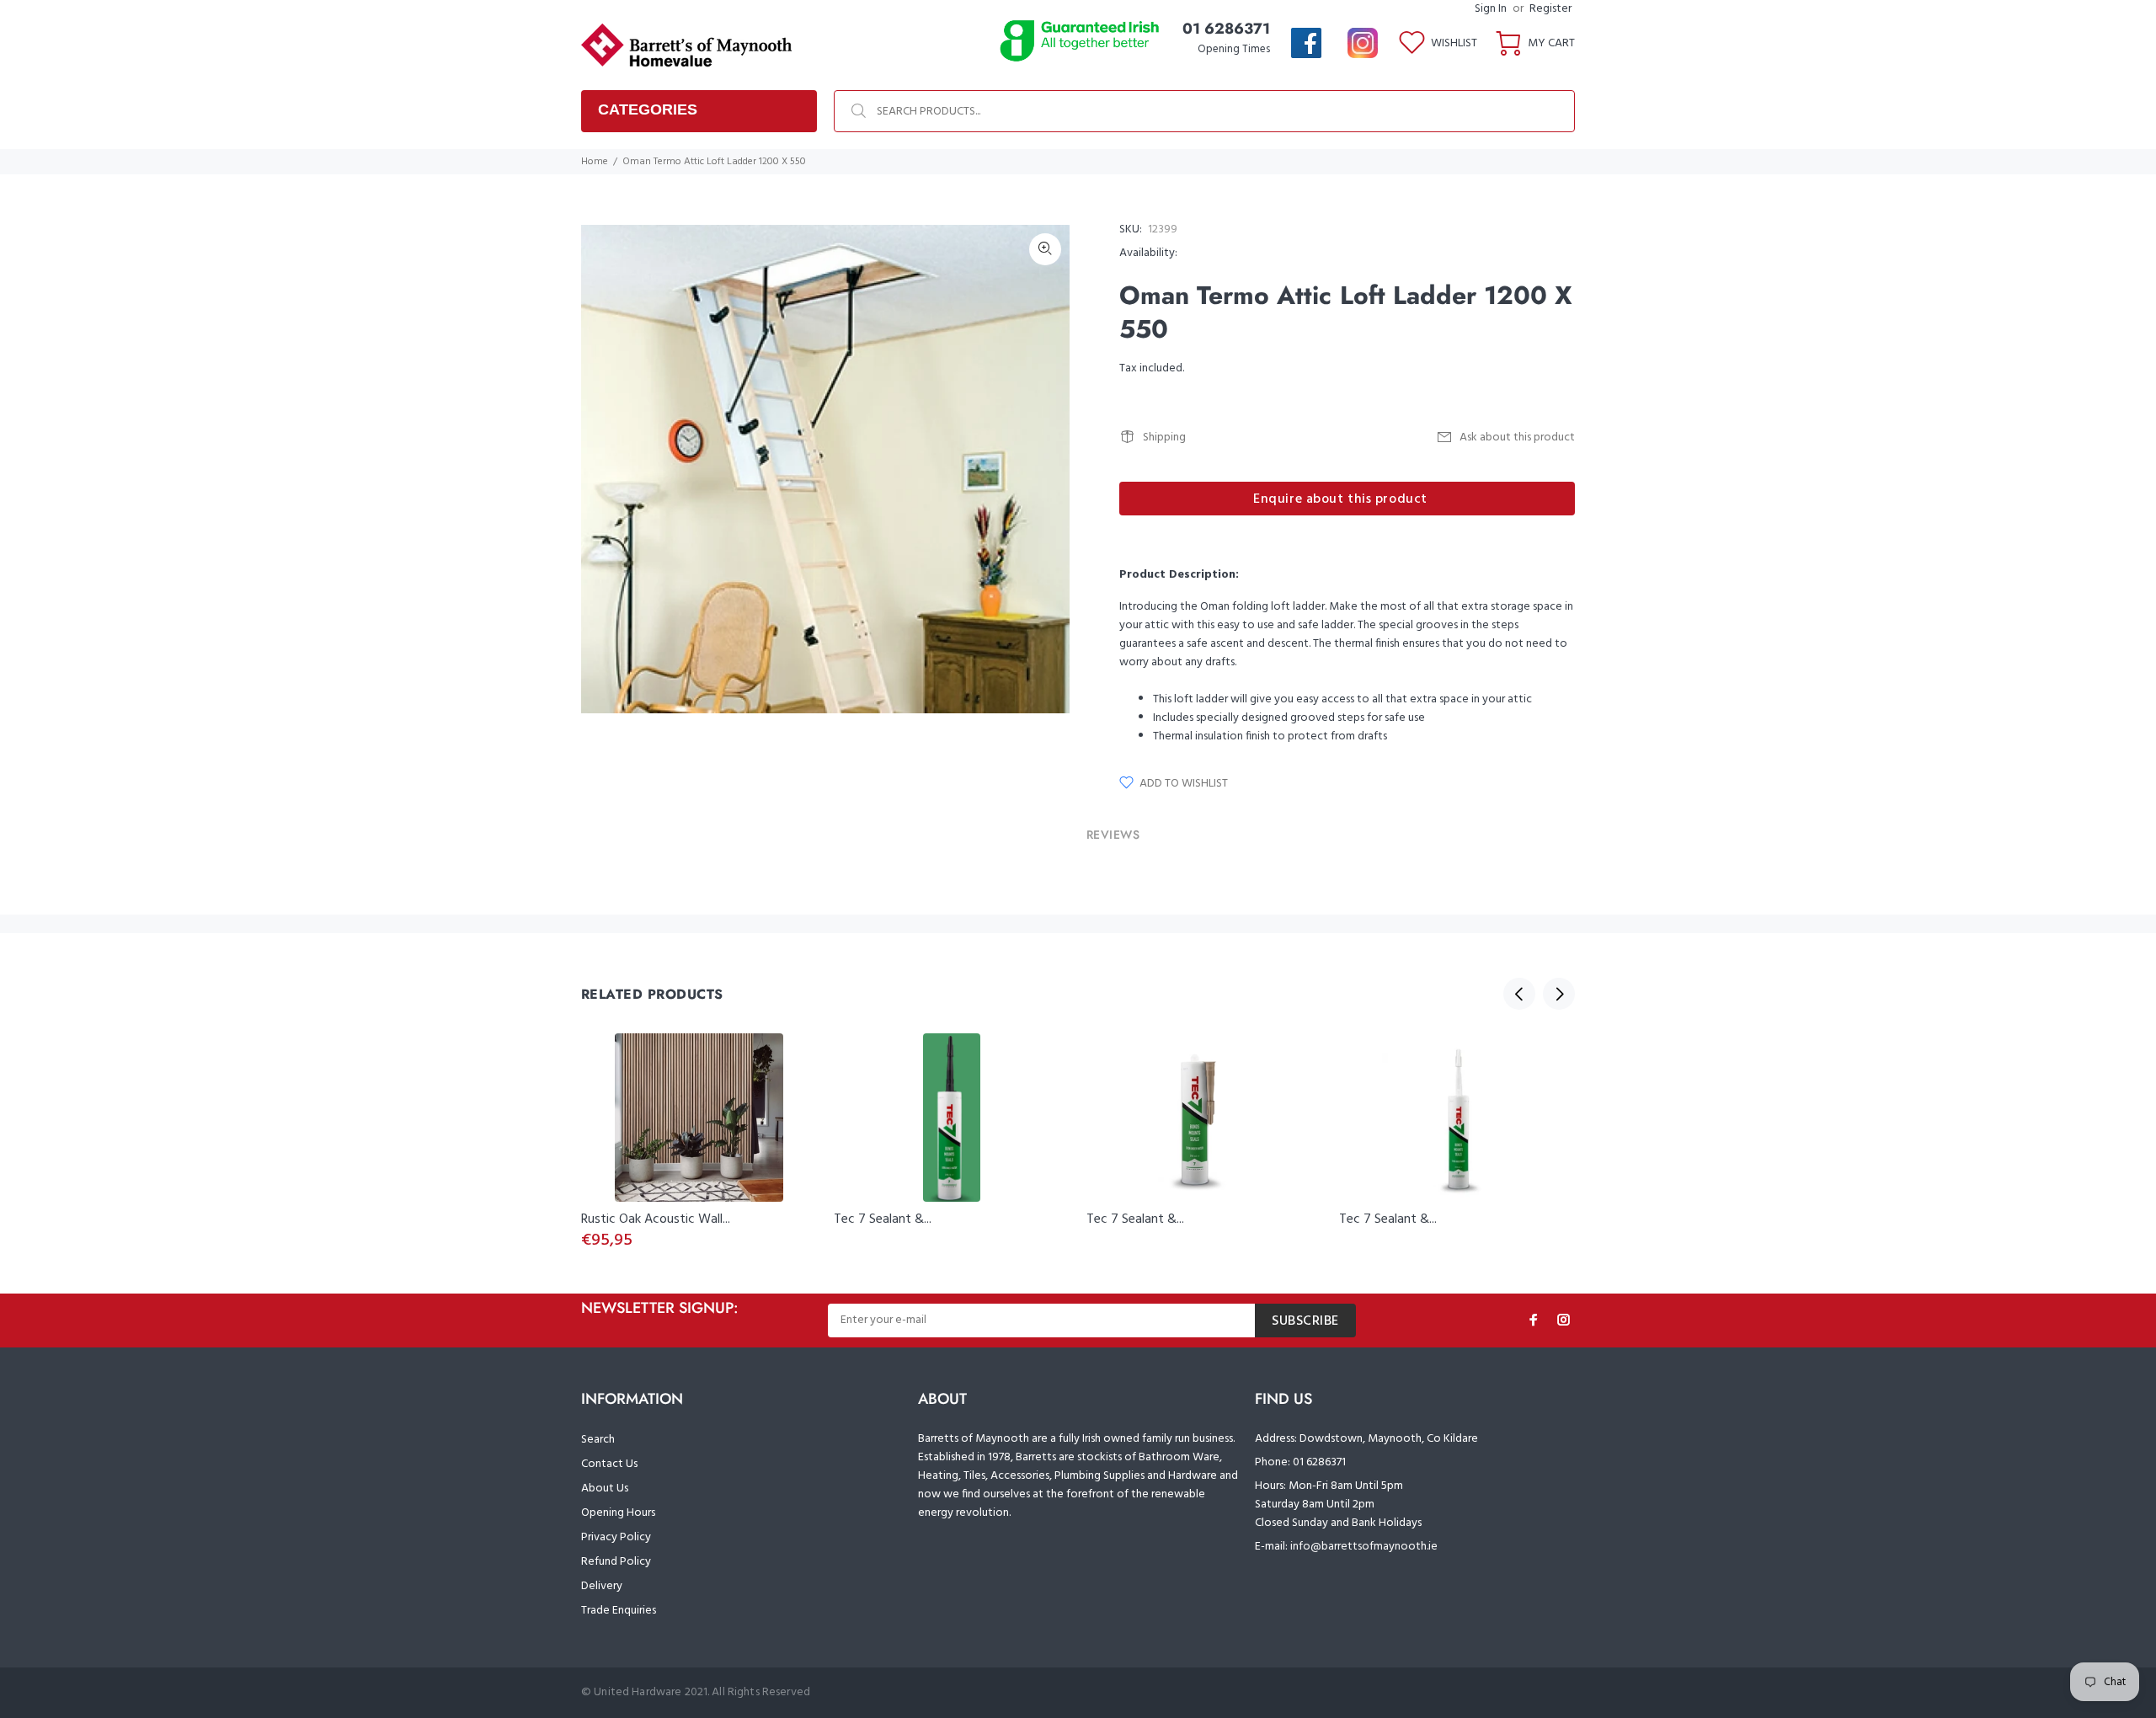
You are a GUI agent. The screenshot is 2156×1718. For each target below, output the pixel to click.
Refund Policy (616, 1562)
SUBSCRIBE (1305, 1321)
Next (1559, 994)
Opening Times (1234, 49)
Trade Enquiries (619, 1611)
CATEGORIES (648, 109)
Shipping (1164, 438)
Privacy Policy (616, 1537)
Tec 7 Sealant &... (883, 1219)
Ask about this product (1517, 438)
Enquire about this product (1340, 499)
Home (595, 162)
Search (598, 1440)
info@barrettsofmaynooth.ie (1364, 1547)
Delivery (602, 1586)
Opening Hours (618, 1513)
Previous (1519, 994)
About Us (605, 1489)
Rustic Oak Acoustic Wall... (656, 1219)
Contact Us (609, 1464)
